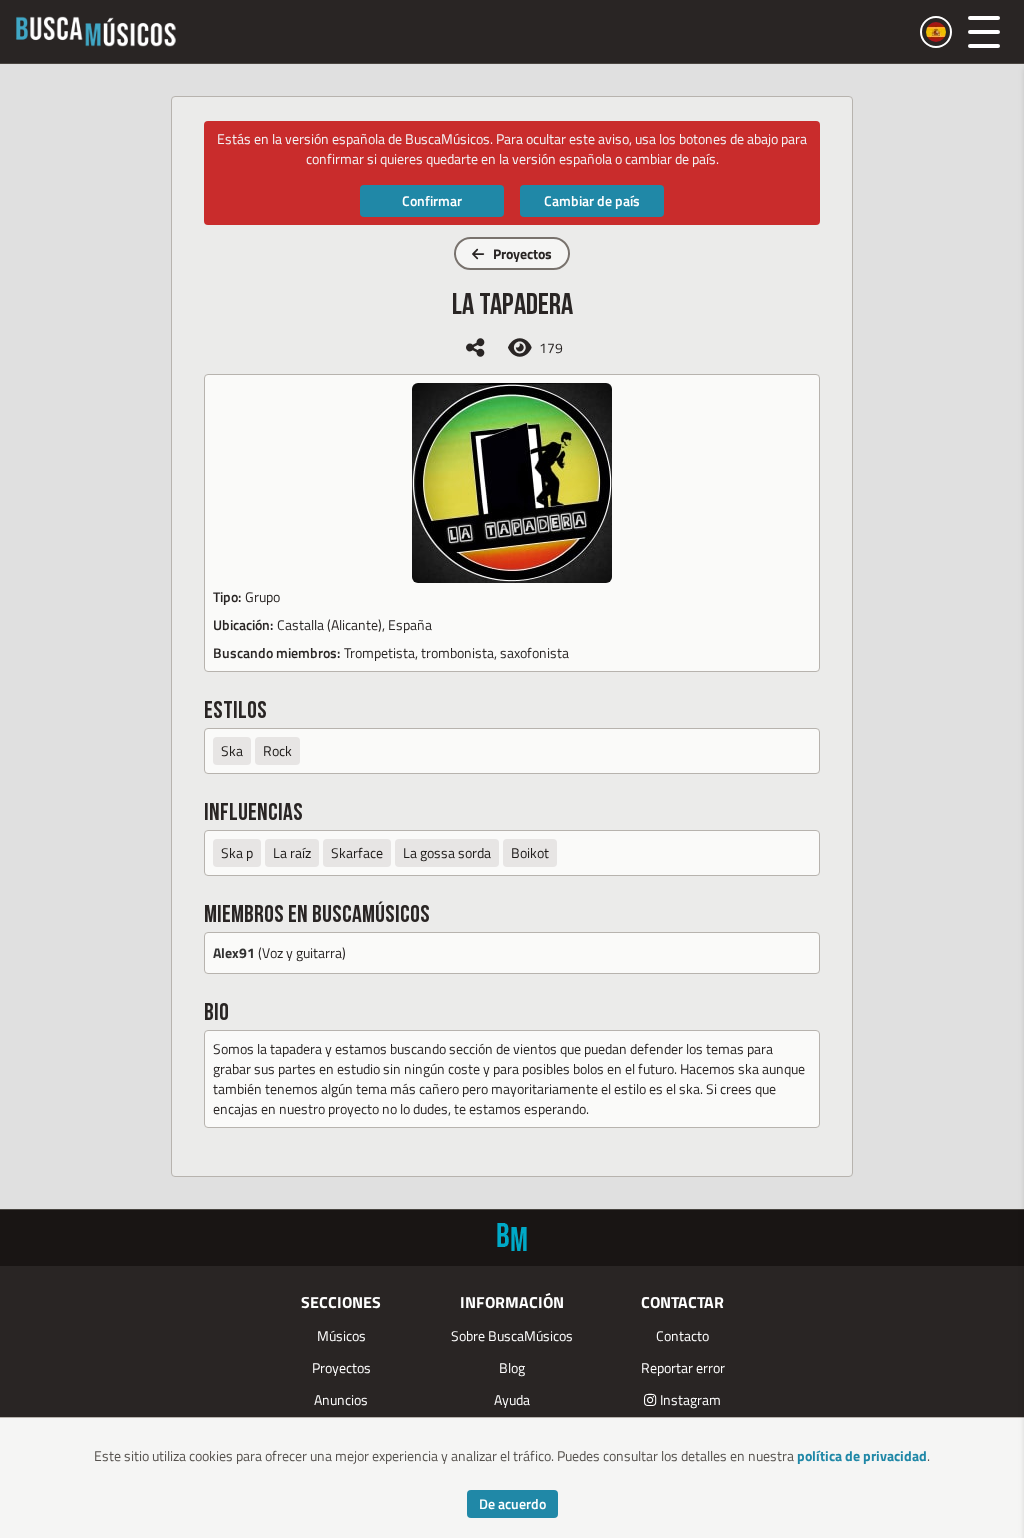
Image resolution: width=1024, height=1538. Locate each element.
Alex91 (234, 952)
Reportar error (683, 1367)
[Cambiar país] (936, 32)
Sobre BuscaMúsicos (512, 1335)
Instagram (690, 1399)
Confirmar (432, 200)
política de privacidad (862, 1455)
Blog (512, 1367)
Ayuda (512, 1399)
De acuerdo (512, 1503)
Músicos (341, 1335)
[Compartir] (475, 347)
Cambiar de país (592, 200)
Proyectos (522, 253)
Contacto (682, 1335)
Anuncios (341, 1399)
